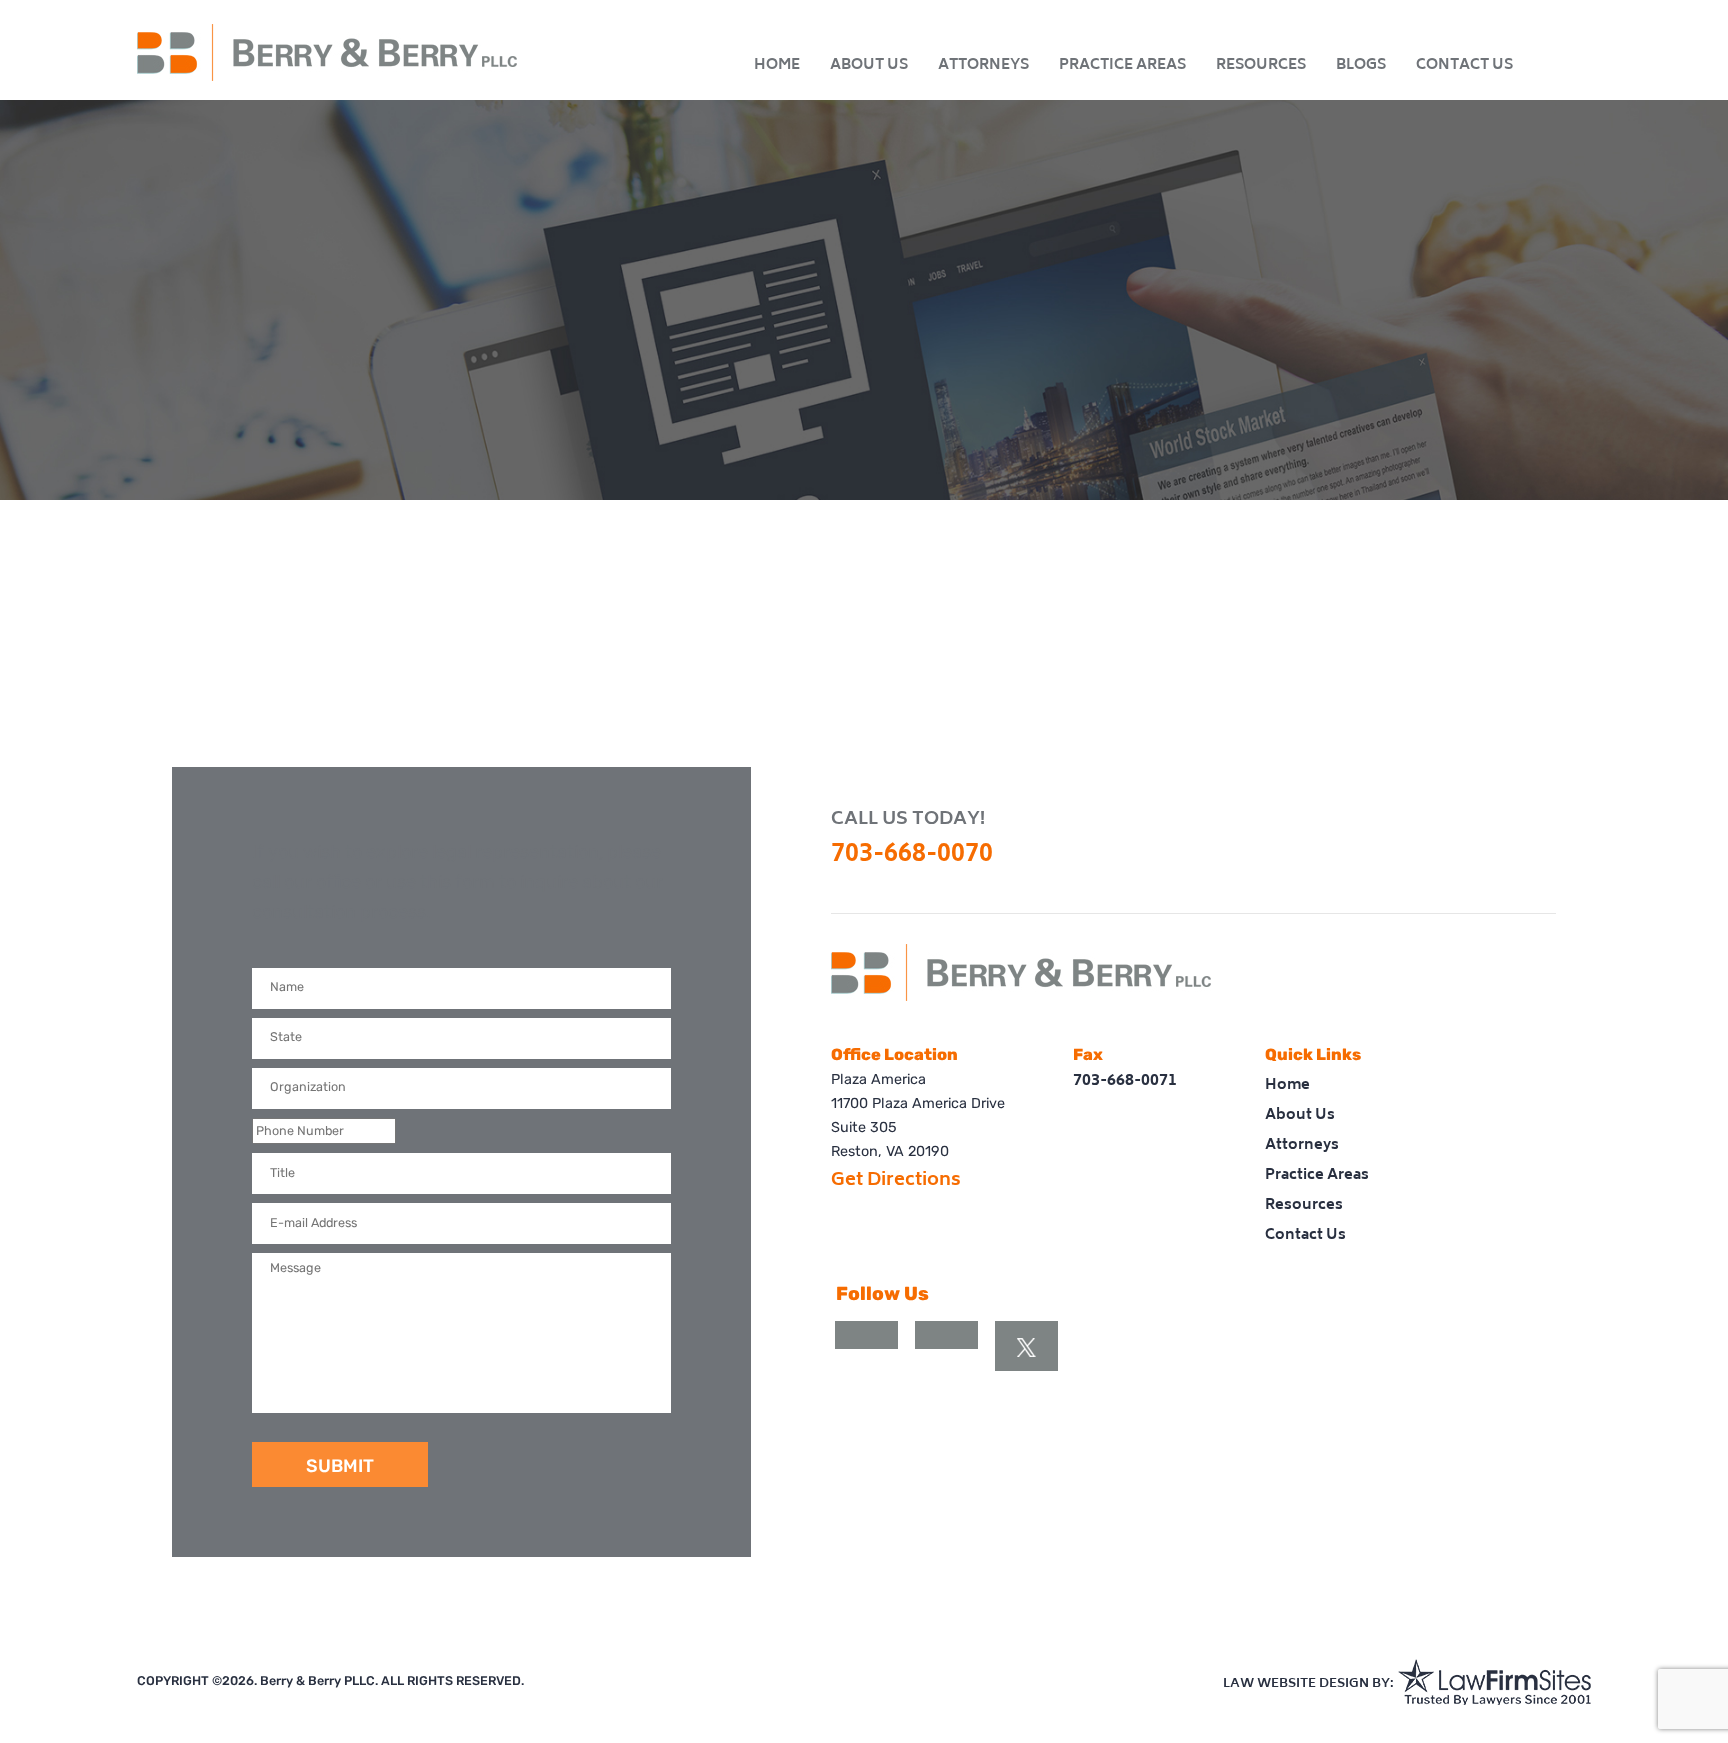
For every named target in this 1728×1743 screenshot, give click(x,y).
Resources (1261, 65)
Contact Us (1464, 65)
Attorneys (983, 65)
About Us (869, 65)
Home (777, 65)
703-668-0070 (912, 856)
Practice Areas (1122, 65)
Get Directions (896, 1181)
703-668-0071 (1125, 1081)
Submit (340, 1466)
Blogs (1361, 65)
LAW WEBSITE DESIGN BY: (1308, 1684)
